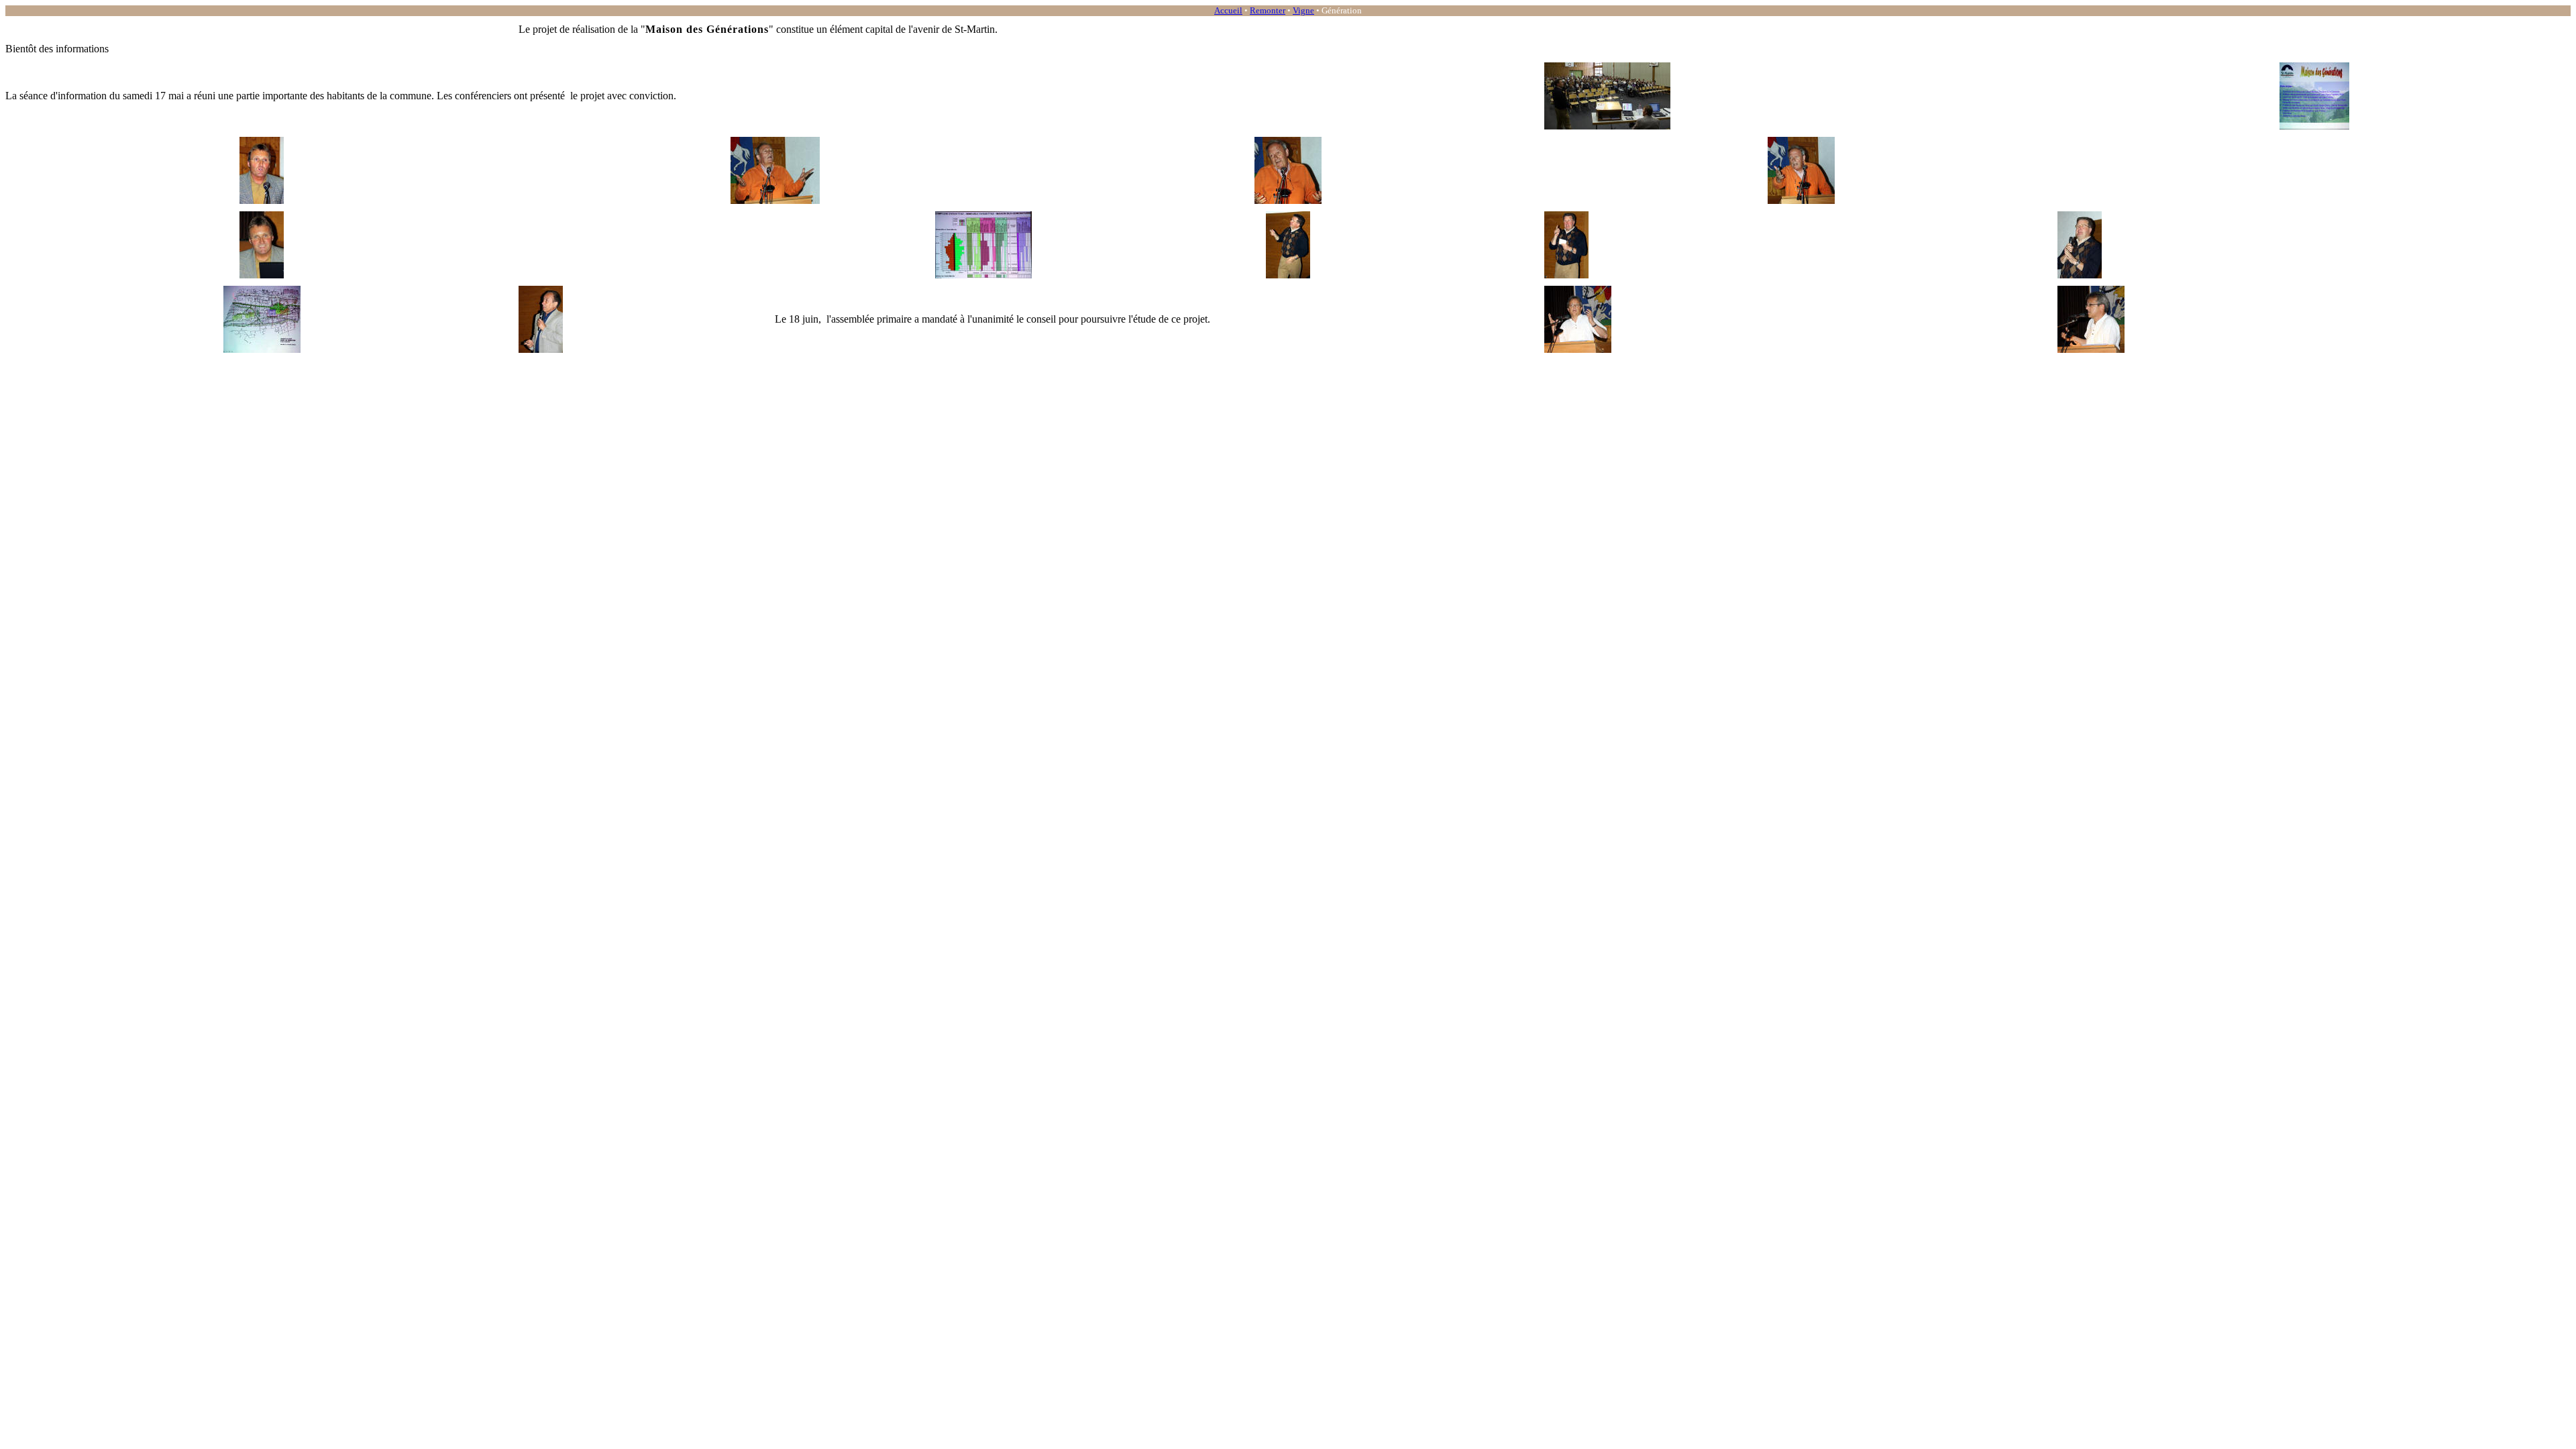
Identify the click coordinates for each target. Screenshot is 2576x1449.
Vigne (1303, 10)
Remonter (1268, 10)
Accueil (1228, 10)
